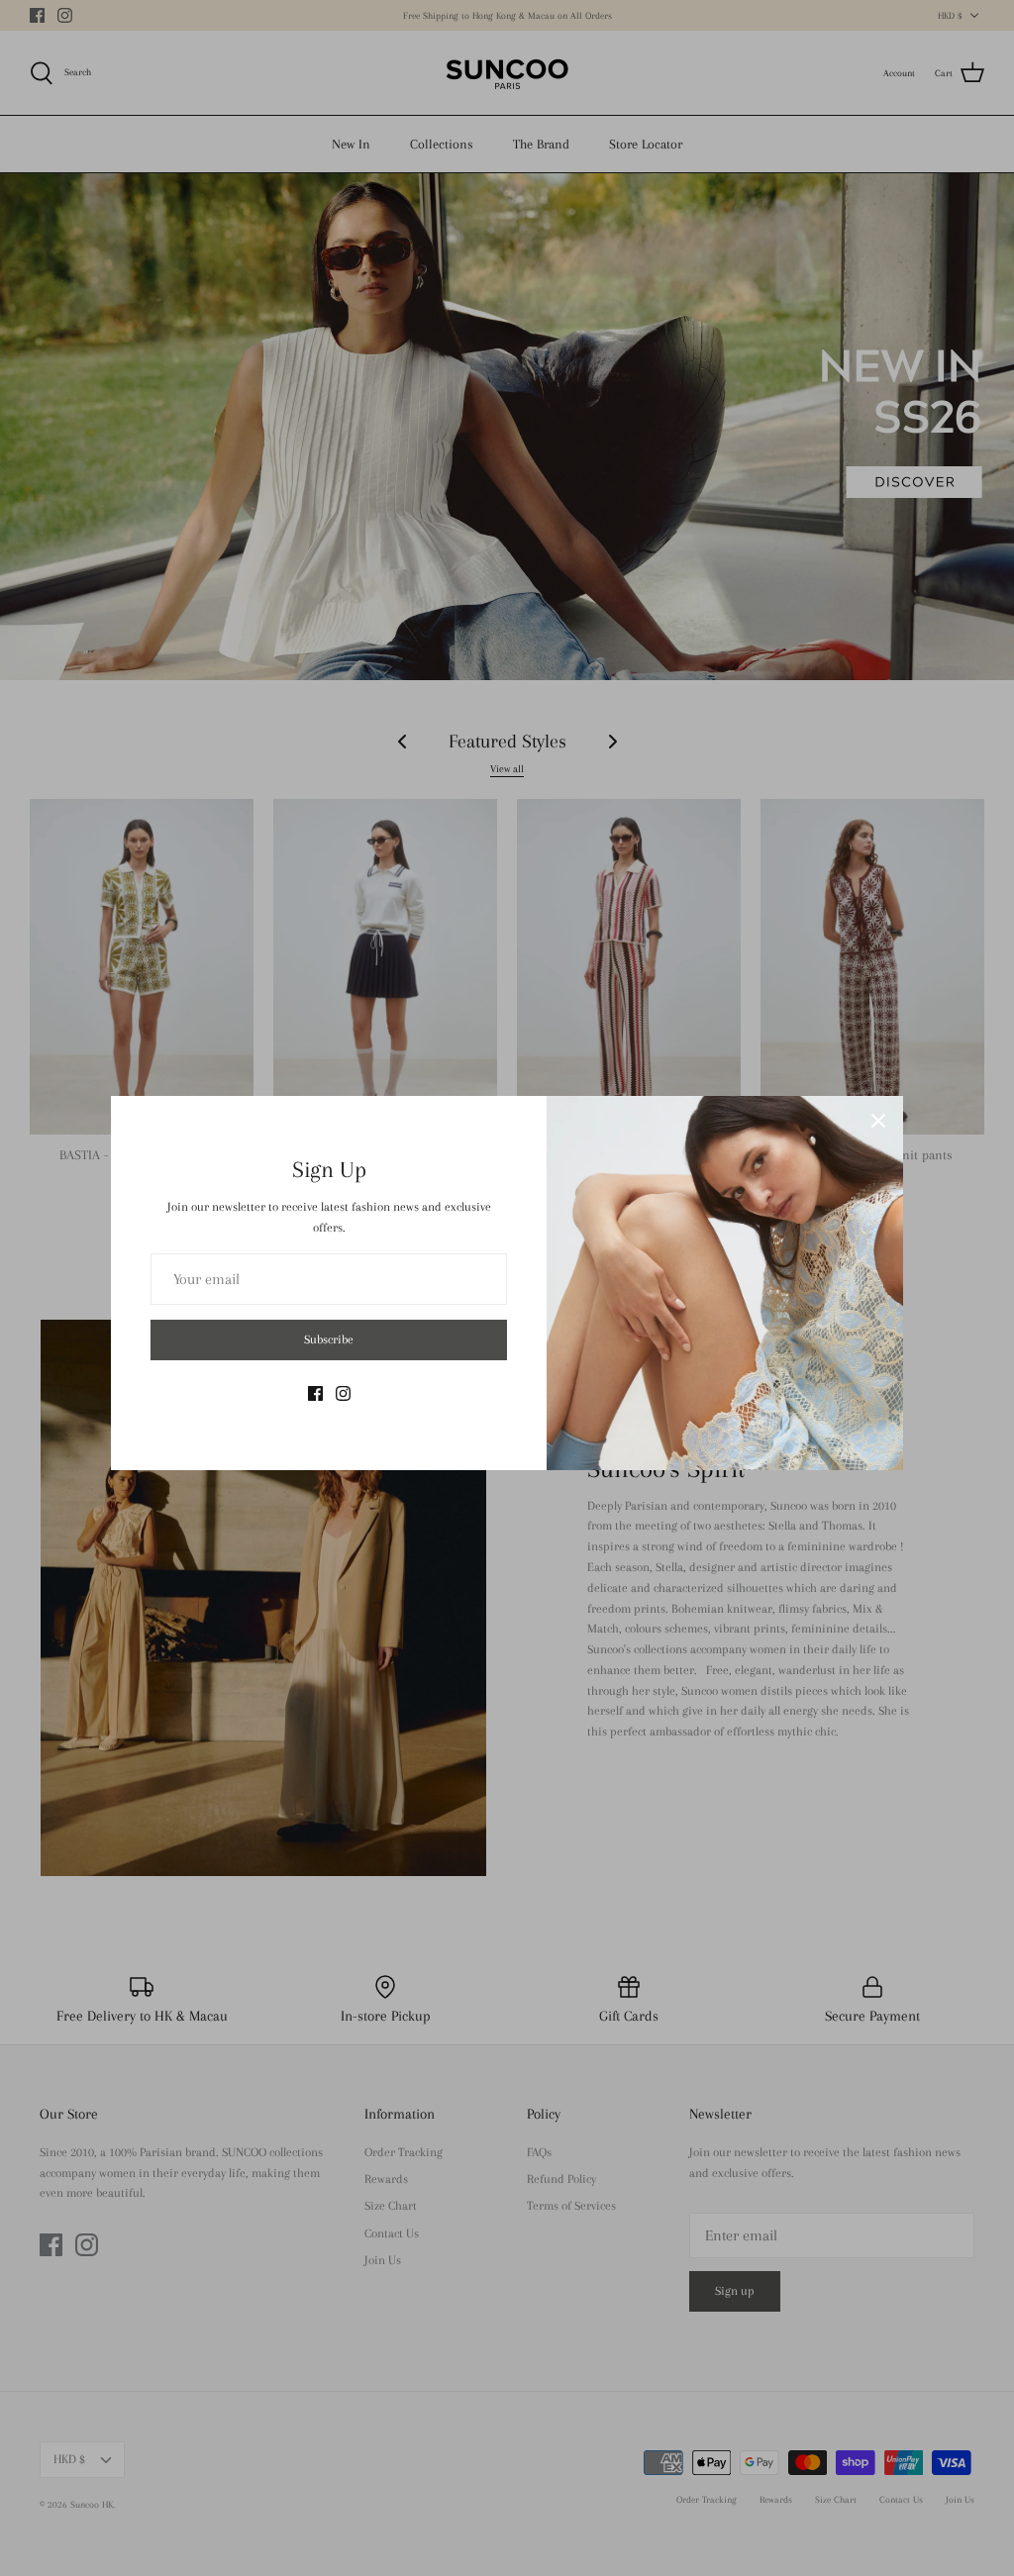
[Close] (878, 1121)
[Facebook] (315, 1393)
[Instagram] (343, 1393)
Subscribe (329, 1339)
